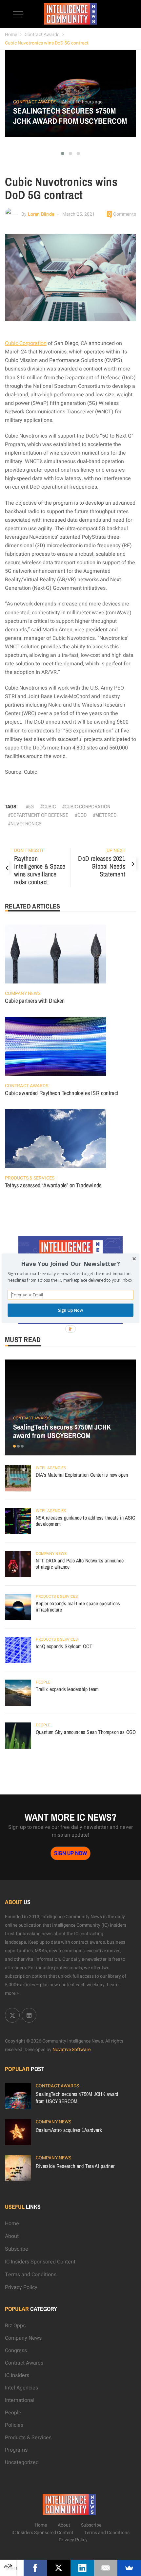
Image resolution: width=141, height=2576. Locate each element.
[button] (70, 1264)
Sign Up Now (70, 1310)
